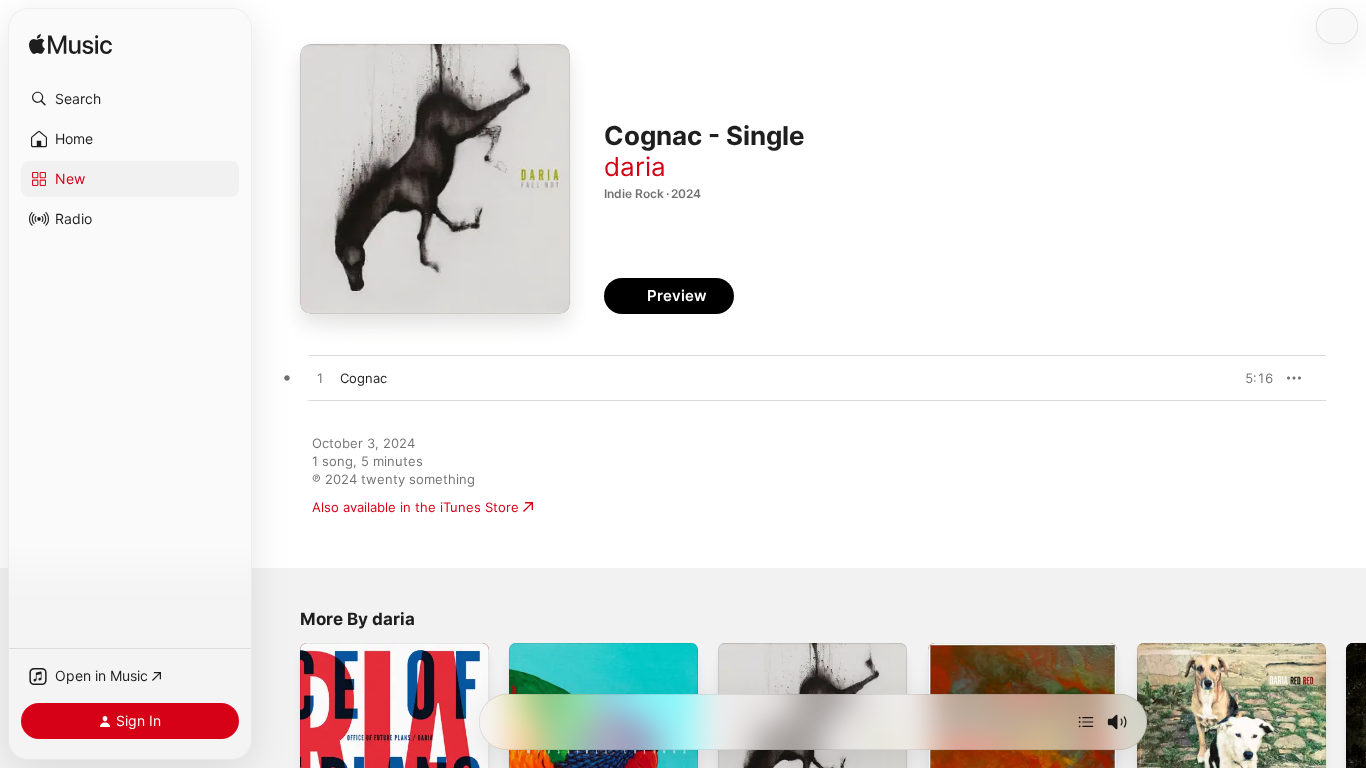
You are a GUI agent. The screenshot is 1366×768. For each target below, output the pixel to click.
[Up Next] (1086, 722)
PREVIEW (1251, 378)
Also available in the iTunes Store (415, 507)
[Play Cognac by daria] (320, 379)
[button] (130, 99)
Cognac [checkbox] (363, 378)
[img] (70, 45)
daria (635, 166)
